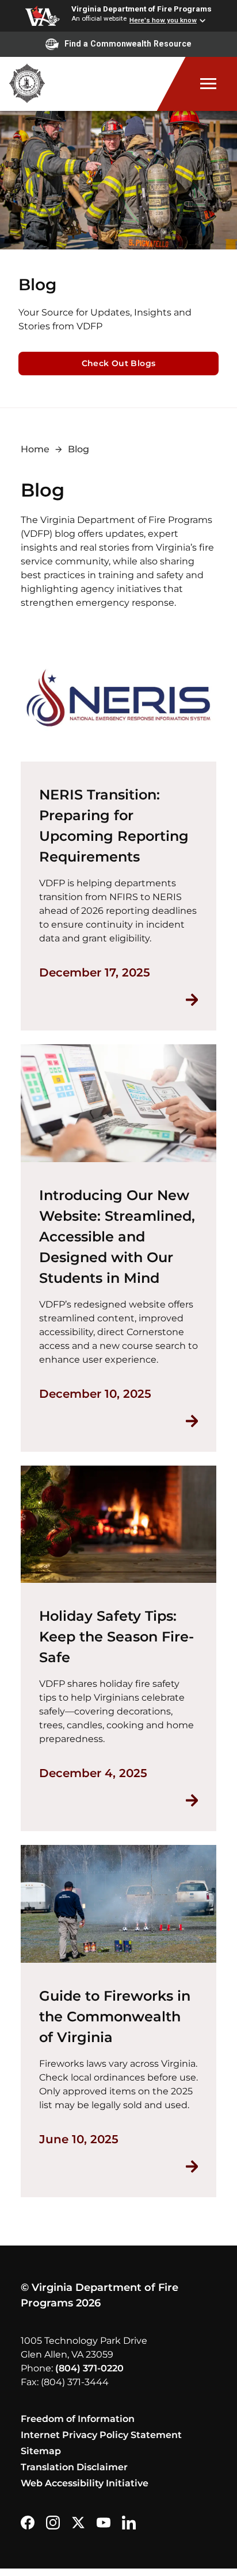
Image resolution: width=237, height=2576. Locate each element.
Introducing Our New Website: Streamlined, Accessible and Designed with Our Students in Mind (117, 1237)
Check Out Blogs (119, 363)
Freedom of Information (78, 2419)
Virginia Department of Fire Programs (142, 9)
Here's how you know (163, 20)
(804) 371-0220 (89, 2368)
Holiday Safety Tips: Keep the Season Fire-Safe (116, 1637)
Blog (79, 449)
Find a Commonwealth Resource (128, 44)
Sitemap (41, 2451)
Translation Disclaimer (74, 2467)
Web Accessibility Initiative (85, 2483)
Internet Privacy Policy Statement (101, 2435)
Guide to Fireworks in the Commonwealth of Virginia (115, 2016)
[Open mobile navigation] (197, 84)
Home (35, 449)
